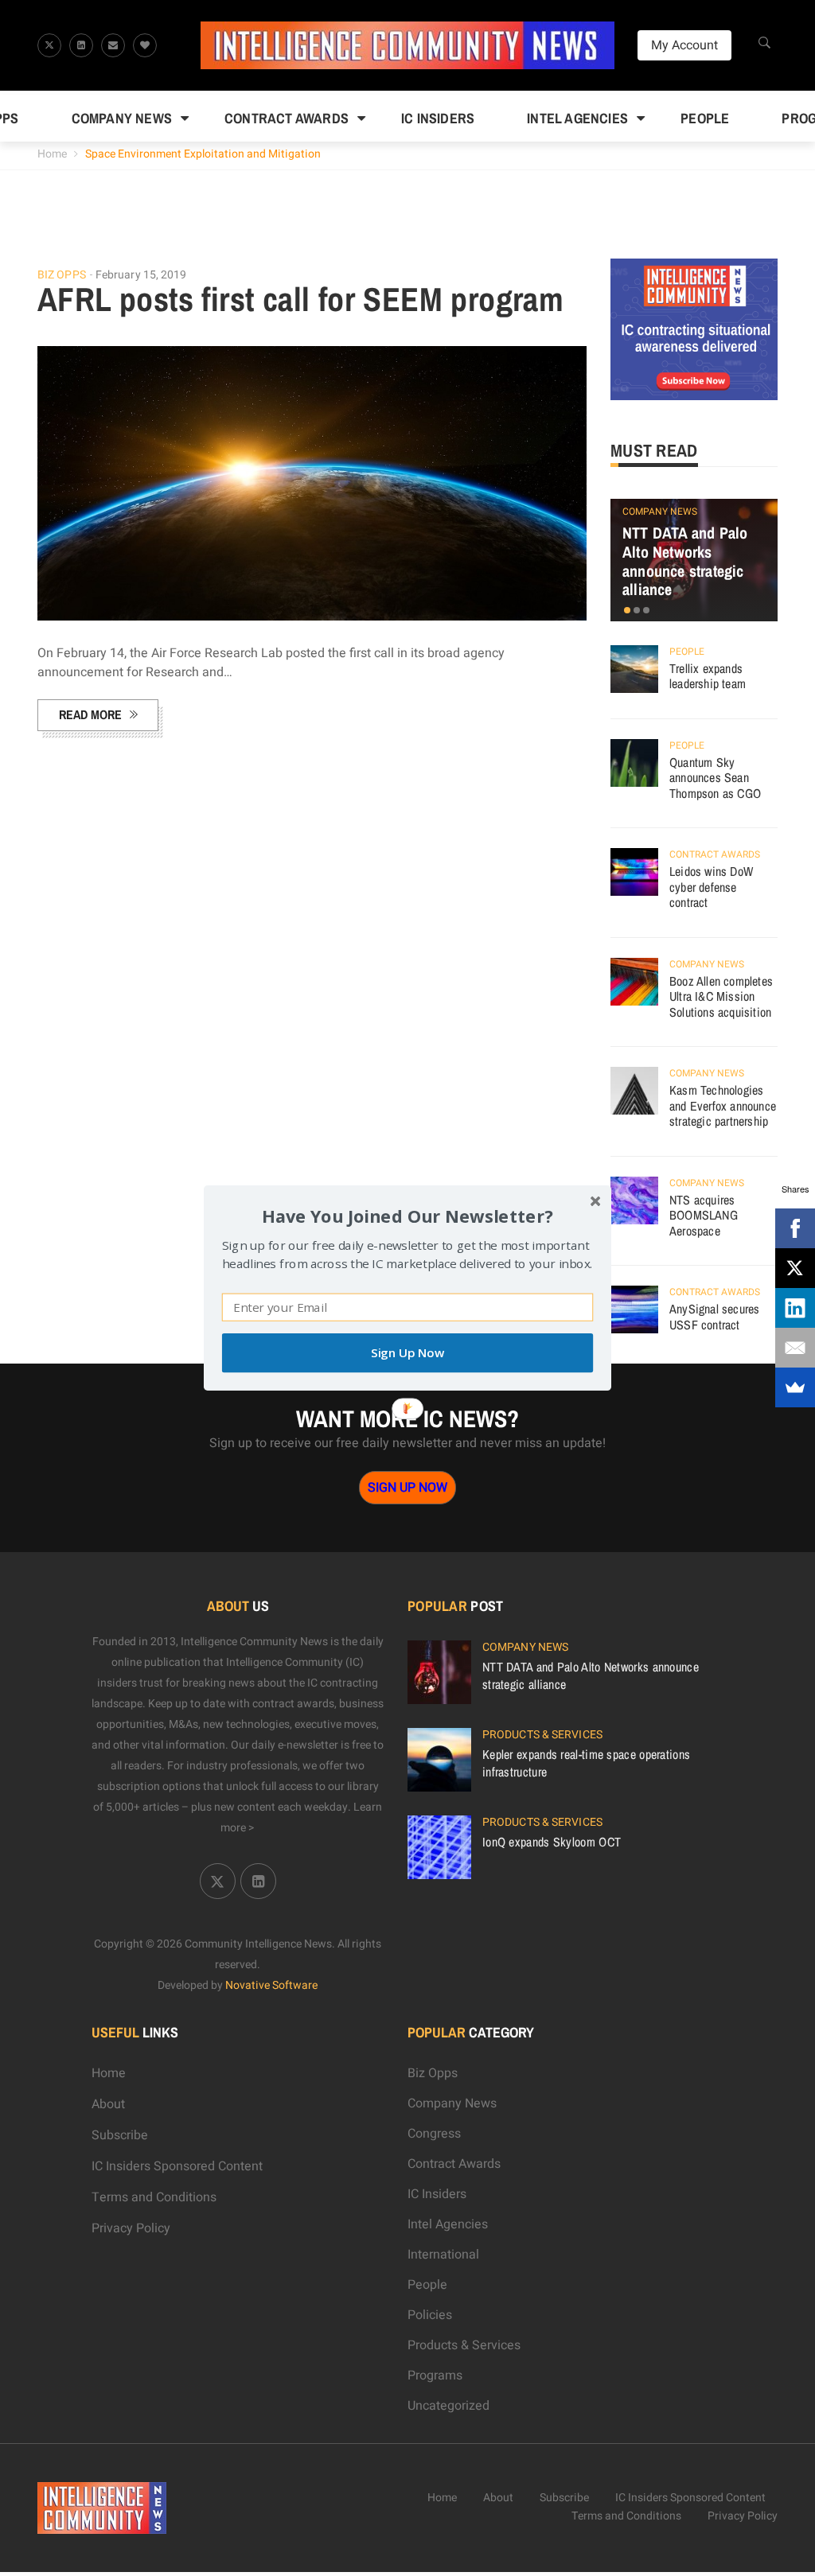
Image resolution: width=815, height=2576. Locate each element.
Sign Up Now (407, 1353)
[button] (407, 1216)
